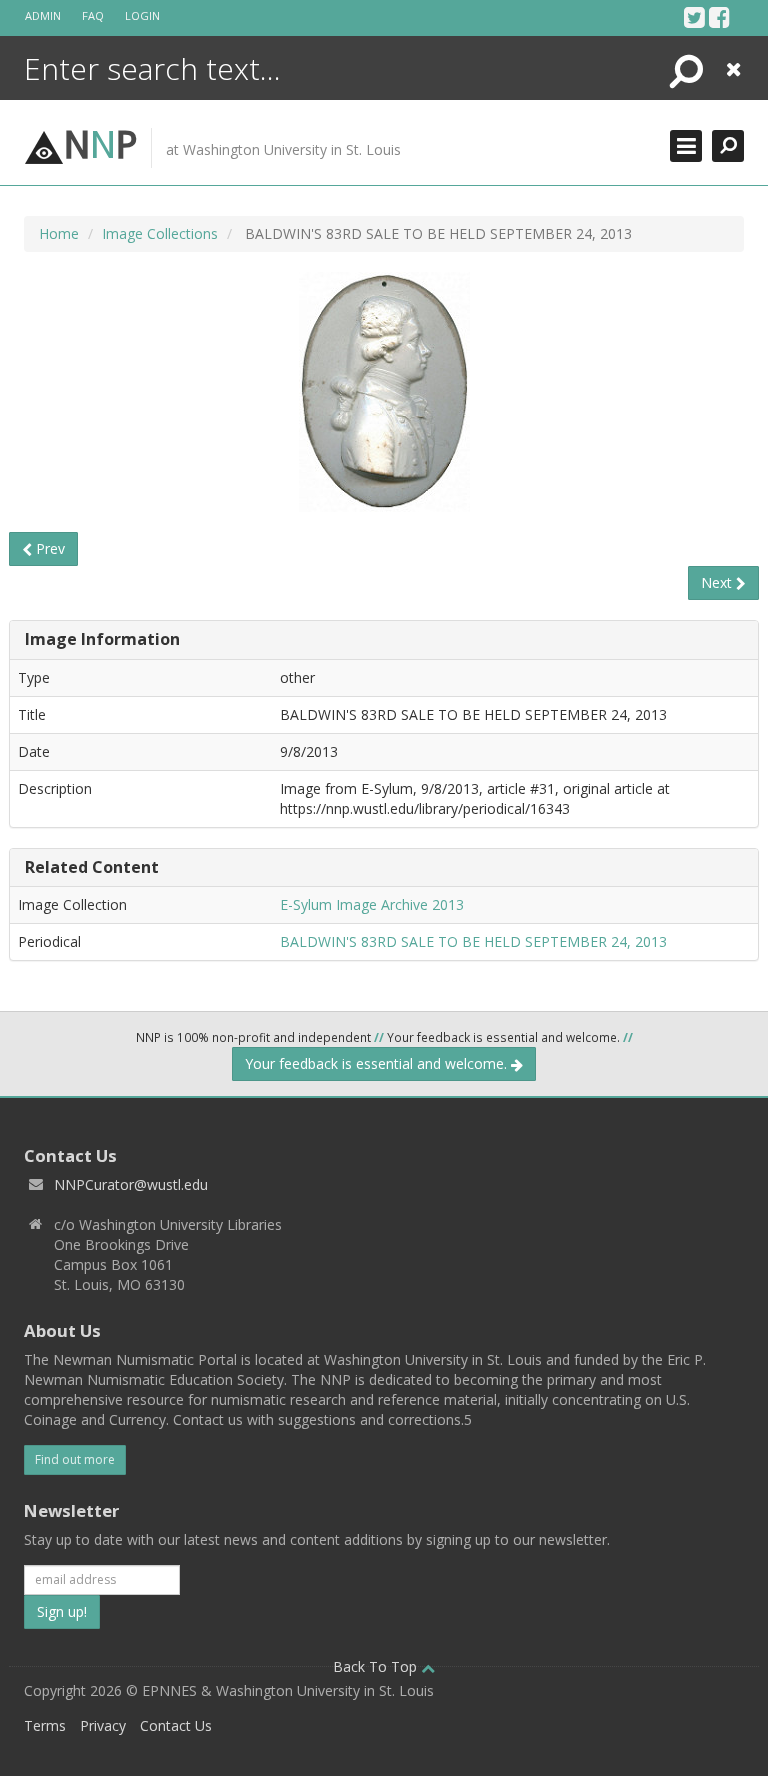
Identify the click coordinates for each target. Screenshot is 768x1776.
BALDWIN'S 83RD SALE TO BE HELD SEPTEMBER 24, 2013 (473, 941)
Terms (45, 1725)
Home (59, 233)
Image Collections (160, 233)
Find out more (75, 1459)
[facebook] (719, 17)
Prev (48, 548)
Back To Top (377, 1666)
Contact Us (176, 1725)
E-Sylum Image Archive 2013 (372, 904)
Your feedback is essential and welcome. (378, 1063)
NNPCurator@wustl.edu (131, 1184)
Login (142, 15)
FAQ (93, 15)
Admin (43, 15)
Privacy (103, 1725)
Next (718, 582)
